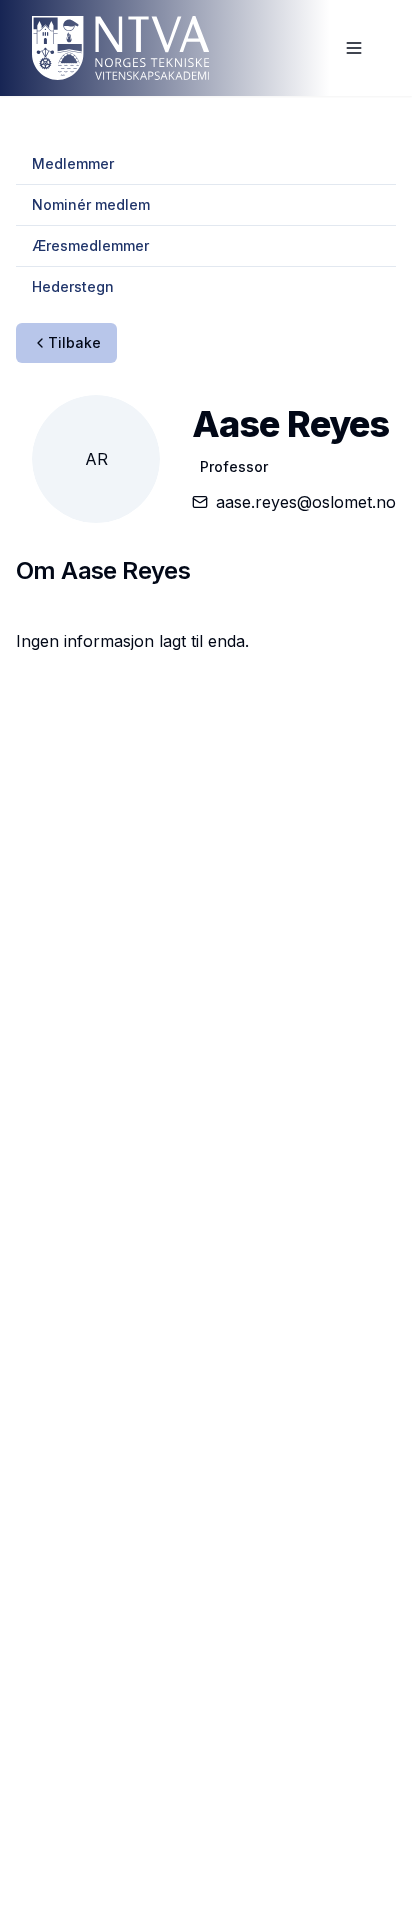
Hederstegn (73, 286)
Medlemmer (73, 163)
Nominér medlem (91, 204)
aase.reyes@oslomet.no (306, 502)
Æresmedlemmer (90, 245)
